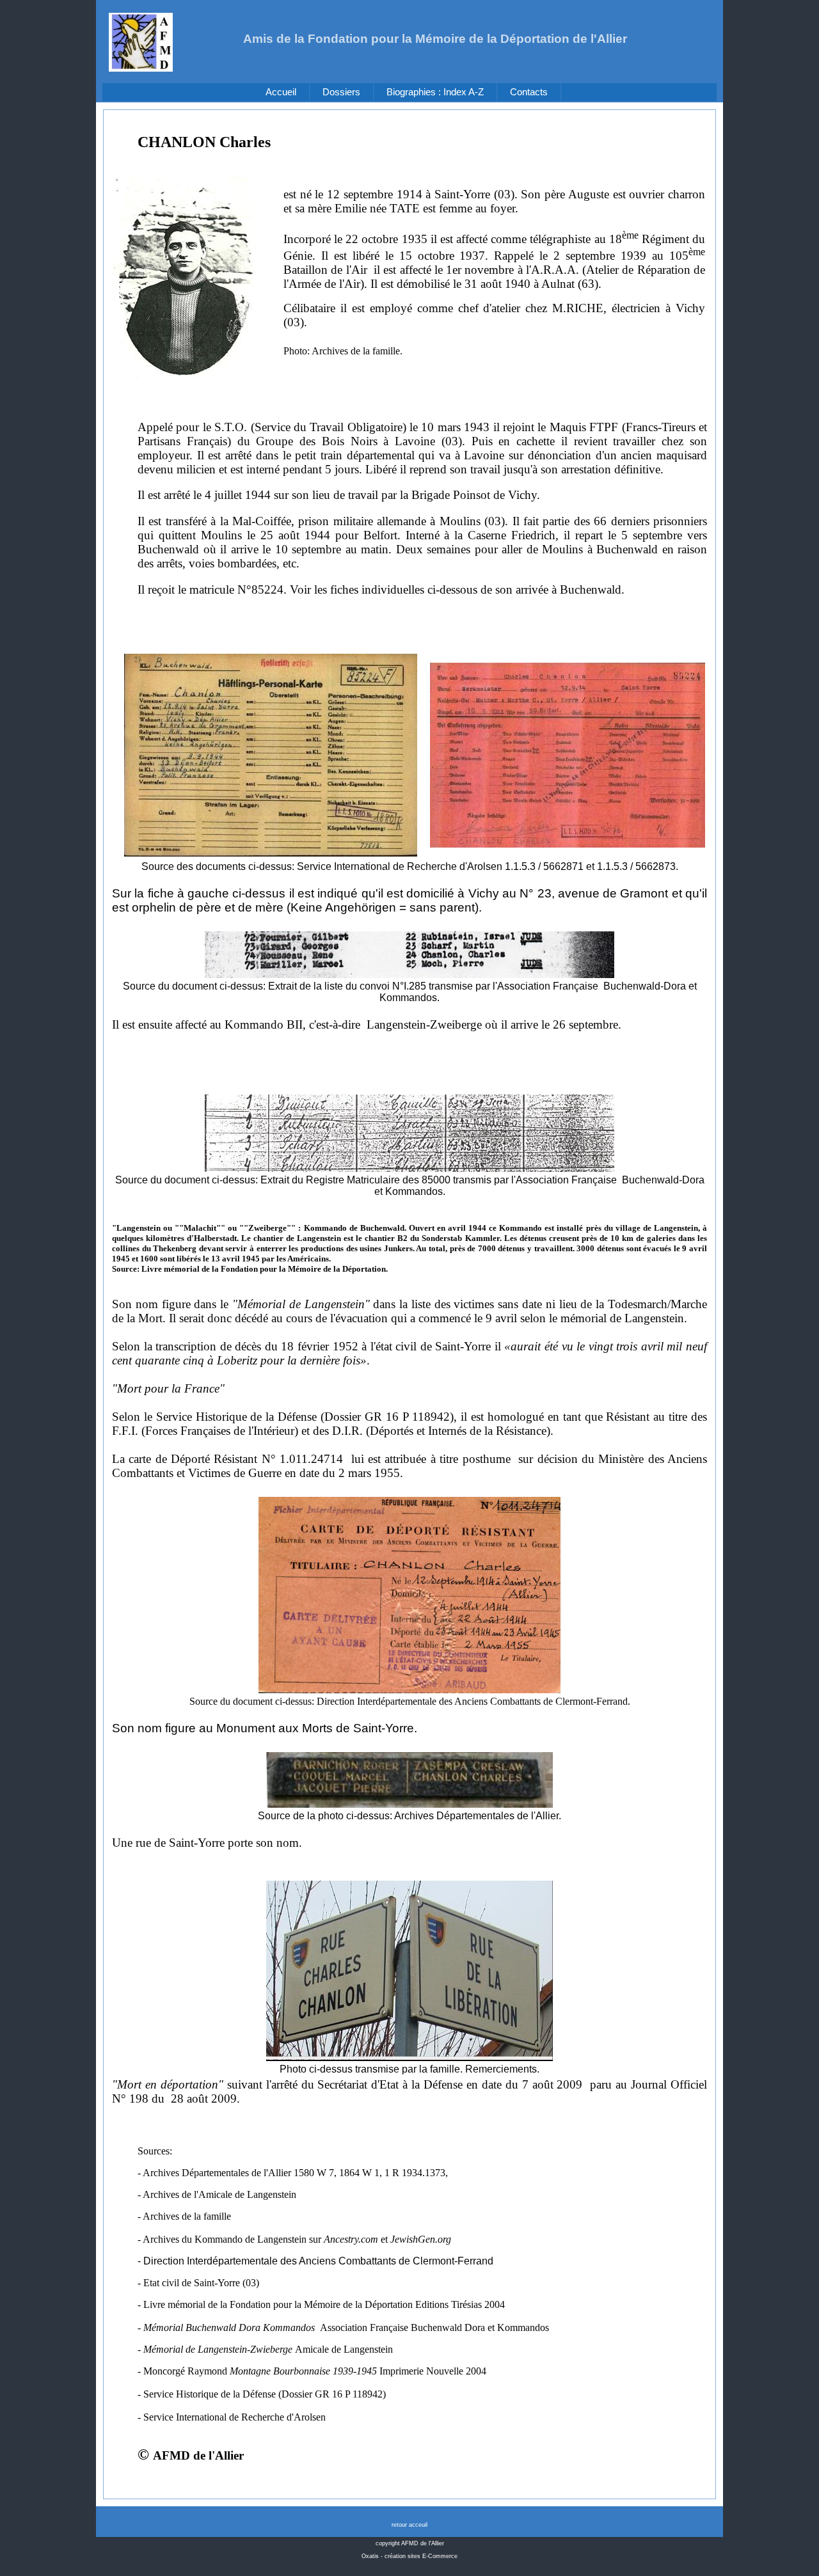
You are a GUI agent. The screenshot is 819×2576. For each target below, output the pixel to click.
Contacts (529, 92)
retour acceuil (409, 2525)
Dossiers (341, 92)
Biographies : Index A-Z (435, 92)
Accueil (281, 92)
